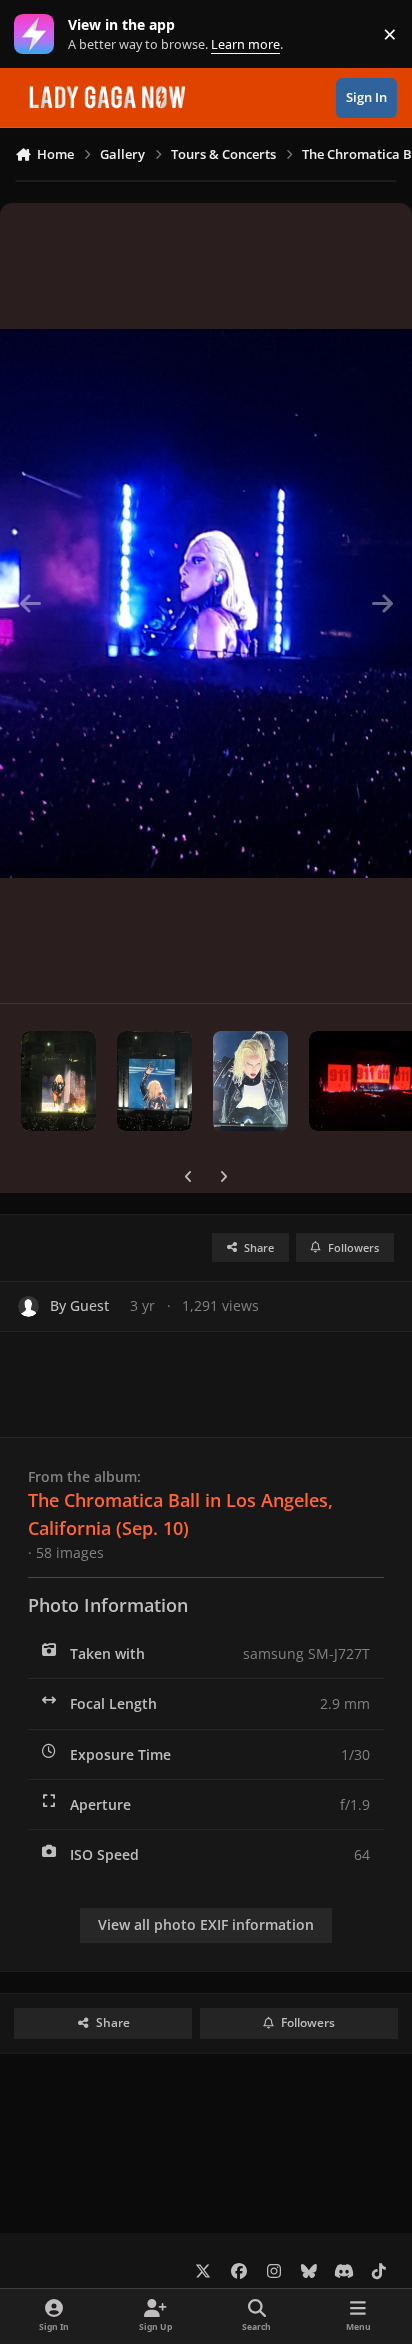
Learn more (38, 34)
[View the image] (58, 1081)
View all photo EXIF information (206, 1924)
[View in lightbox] (206, 603)
